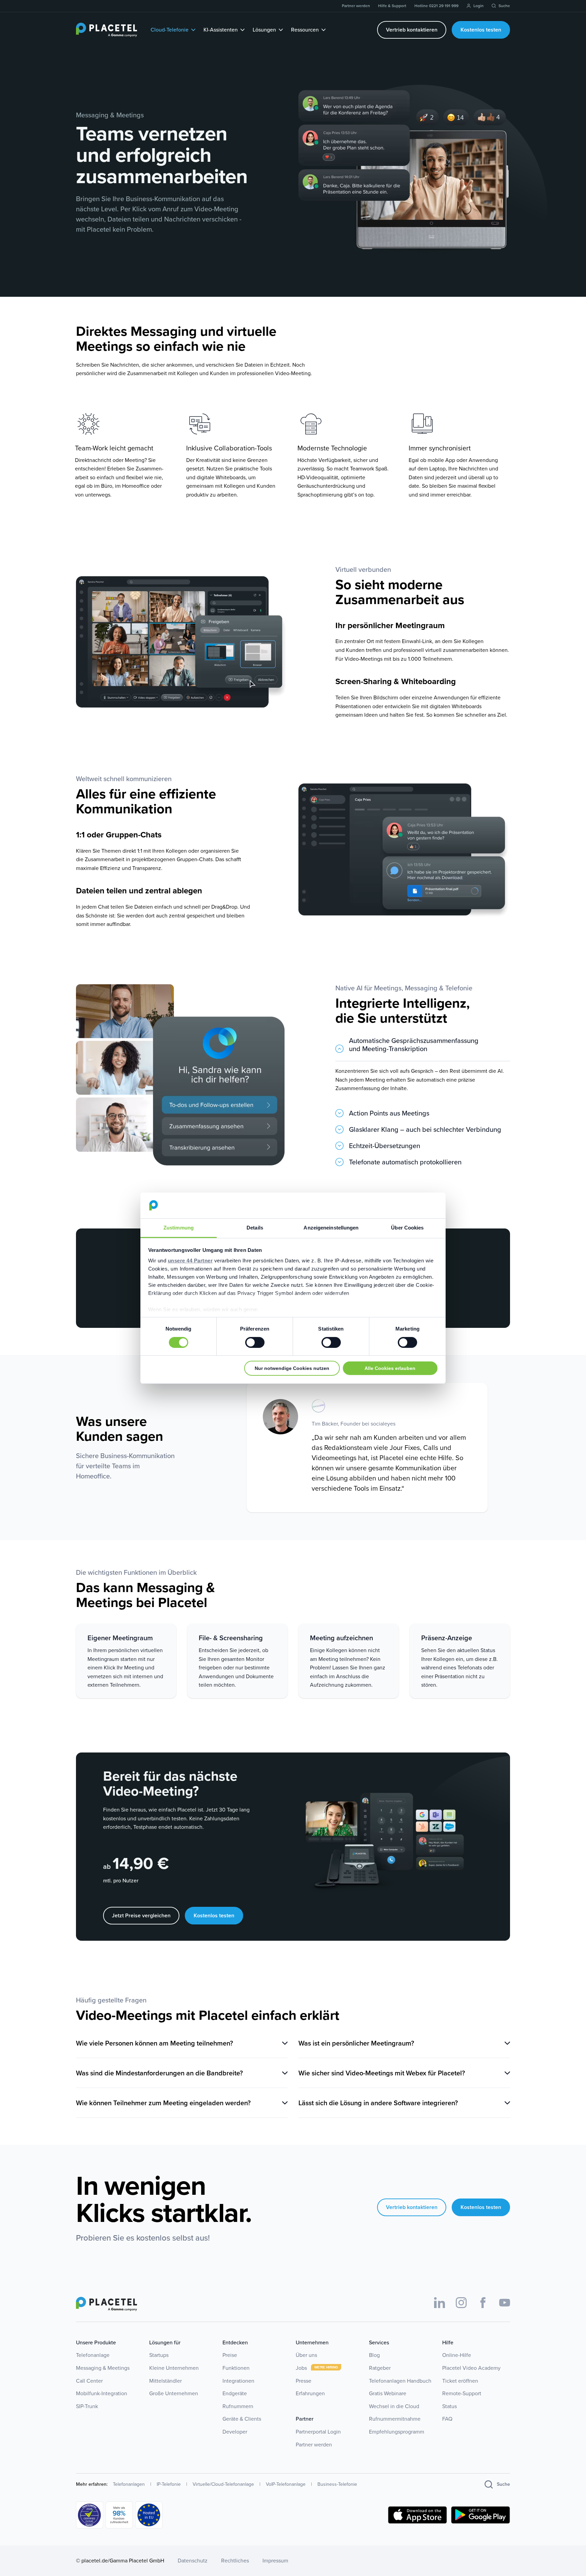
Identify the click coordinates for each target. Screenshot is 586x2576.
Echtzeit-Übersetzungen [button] (385, 1146)
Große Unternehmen (174, 2393)
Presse (304, 2381)
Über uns (306, 2355)
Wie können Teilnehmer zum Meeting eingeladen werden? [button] (163, 2103)
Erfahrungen (310, 2393)
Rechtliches (235, 2561)
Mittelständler (165, 2381)
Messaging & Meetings (103, 2368)
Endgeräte (235, 2393)
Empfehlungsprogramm (397, 2432)
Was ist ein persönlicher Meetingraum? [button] (356, 2043)
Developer (235, 2432)
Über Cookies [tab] (407, 1228)
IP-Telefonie (169, 2484)
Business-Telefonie (337, 2484)
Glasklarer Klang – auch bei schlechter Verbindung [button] (425, 1130)
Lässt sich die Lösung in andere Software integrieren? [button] (378, 2103)
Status (450, 2406)
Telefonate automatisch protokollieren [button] (405, 1163)
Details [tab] (255, 1228)
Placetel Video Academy (471, 2368)
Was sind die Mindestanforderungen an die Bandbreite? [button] (159, 2073)
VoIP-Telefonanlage (286, 2484)
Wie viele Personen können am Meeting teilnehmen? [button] (154, 2043)
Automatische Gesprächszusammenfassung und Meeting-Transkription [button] (414, 1045)
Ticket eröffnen (460, 2381)
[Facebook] (483, 2303)
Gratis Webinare (388, 2393)
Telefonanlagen (129, 2484)
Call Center (89, 2381)
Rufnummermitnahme (395, 2419)
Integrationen (238, 2381)
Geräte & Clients (242, 2419)
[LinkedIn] (439, 2303)
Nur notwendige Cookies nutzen (292, 1368)
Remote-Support (462, 2393)
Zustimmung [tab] (179, 1228)
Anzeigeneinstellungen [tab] (331, 1228)
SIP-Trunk (87, 2406)
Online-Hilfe (457, 2355)
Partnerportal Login (318, 2432)
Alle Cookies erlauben (390, 1368)
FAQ (447, 2419)
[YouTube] (505, 2303)
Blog (374, 2355)
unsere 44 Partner (190, 1261)
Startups (159, 2355)
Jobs (302, 2368)
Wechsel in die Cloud (394, 2406)
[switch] (255, 1342)
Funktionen (236, 2368)
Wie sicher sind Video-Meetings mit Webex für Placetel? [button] (382, 2073)
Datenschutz (193, 2561)
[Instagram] (461, 2303)
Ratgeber (380, 2368)
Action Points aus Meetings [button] (389, 1114)
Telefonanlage (93, 2355)
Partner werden (314, 2445)
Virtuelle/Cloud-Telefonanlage (223, 2484)
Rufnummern (238, 2406)
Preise (230, 2355)
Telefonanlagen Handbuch (400, 2381)
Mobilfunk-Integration (102, 2393)
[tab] (423, 1049)
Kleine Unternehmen (174, 2368)
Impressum (275, 2561)
